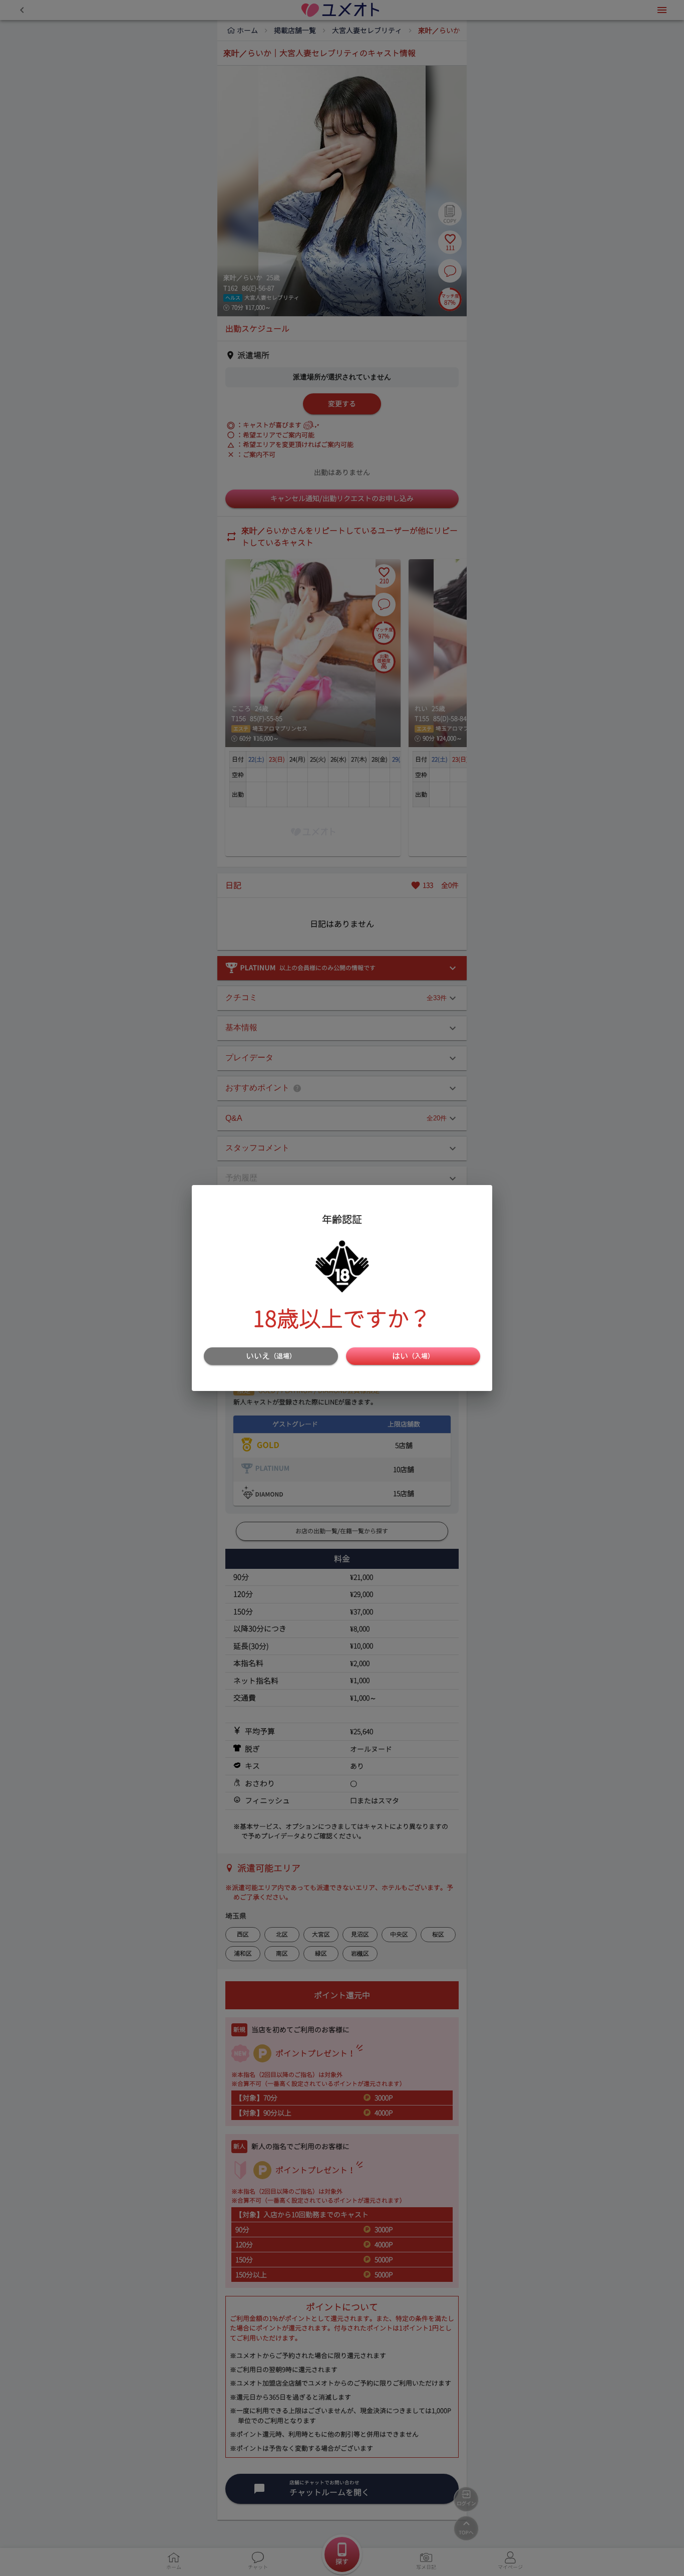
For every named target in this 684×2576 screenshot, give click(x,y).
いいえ (271, 1356)
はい (413, 1356)
